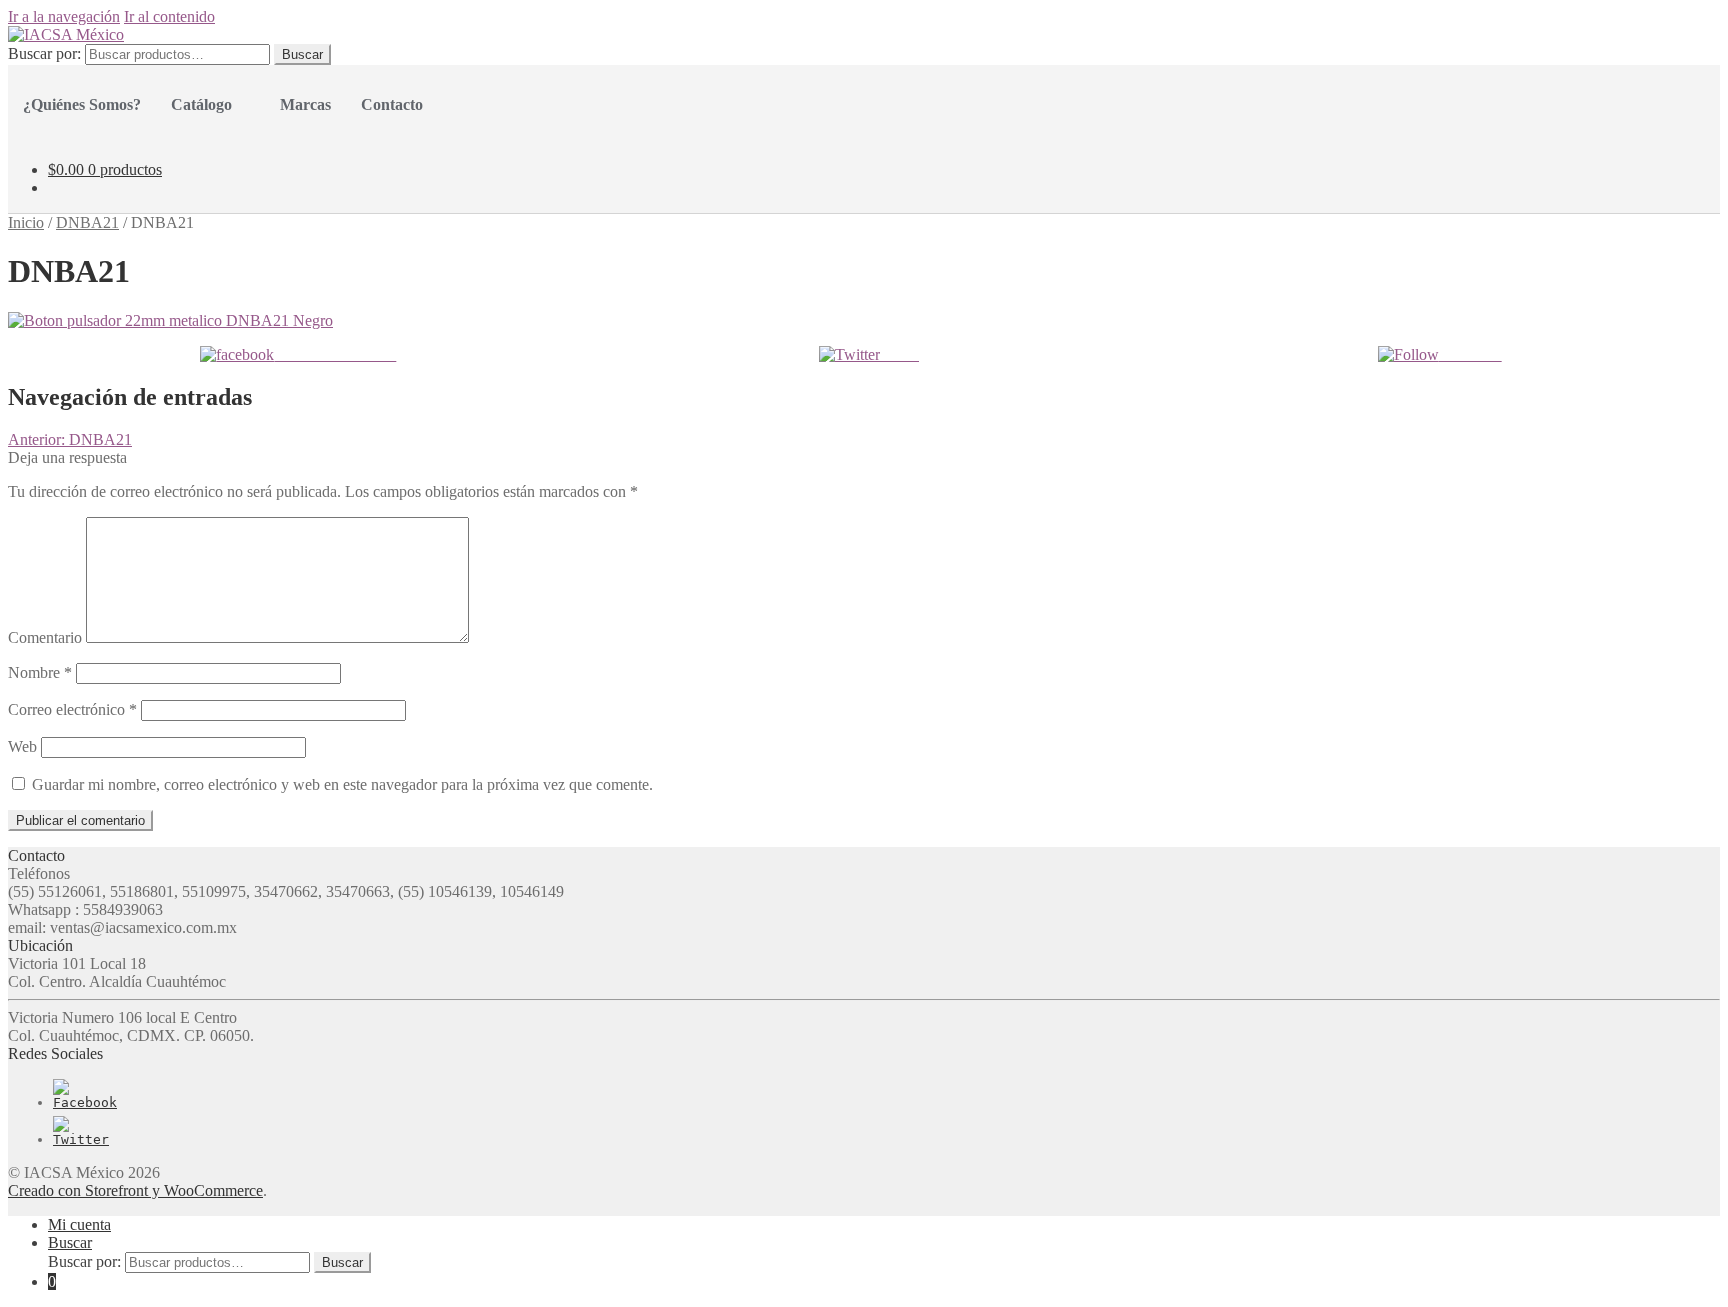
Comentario (45, 637)
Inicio (26, 222)
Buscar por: (44, 53)
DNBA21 (87, 222)
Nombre (40, 672)
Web (22, 746)
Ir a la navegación (64, 16)
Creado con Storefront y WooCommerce (135, 1190)
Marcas (305, 104)
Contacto (392, 104)
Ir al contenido (169, 16)
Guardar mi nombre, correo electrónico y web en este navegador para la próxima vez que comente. (342, 784)
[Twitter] (81, 1139)
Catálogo (201, 104)
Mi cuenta (79, 1224)
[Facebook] (85, 1102)
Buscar (302, 54)
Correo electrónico (72, 709)
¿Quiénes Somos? (82, 104)
